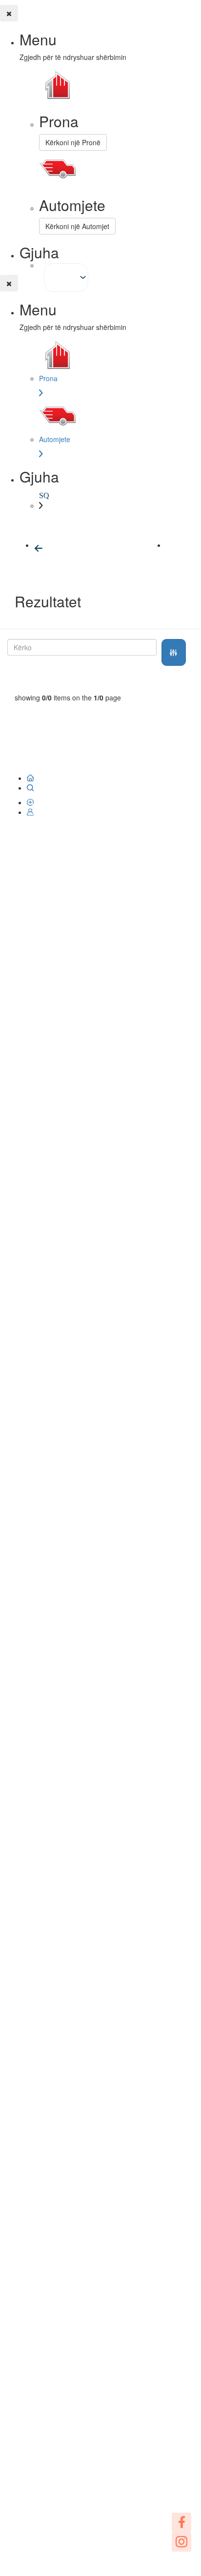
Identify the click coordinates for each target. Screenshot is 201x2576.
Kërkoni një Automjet (77, 226)
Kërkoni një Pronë (73, 142)
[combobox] (66, 278)
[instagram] (181, 2542)
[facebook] (181, 2522)
